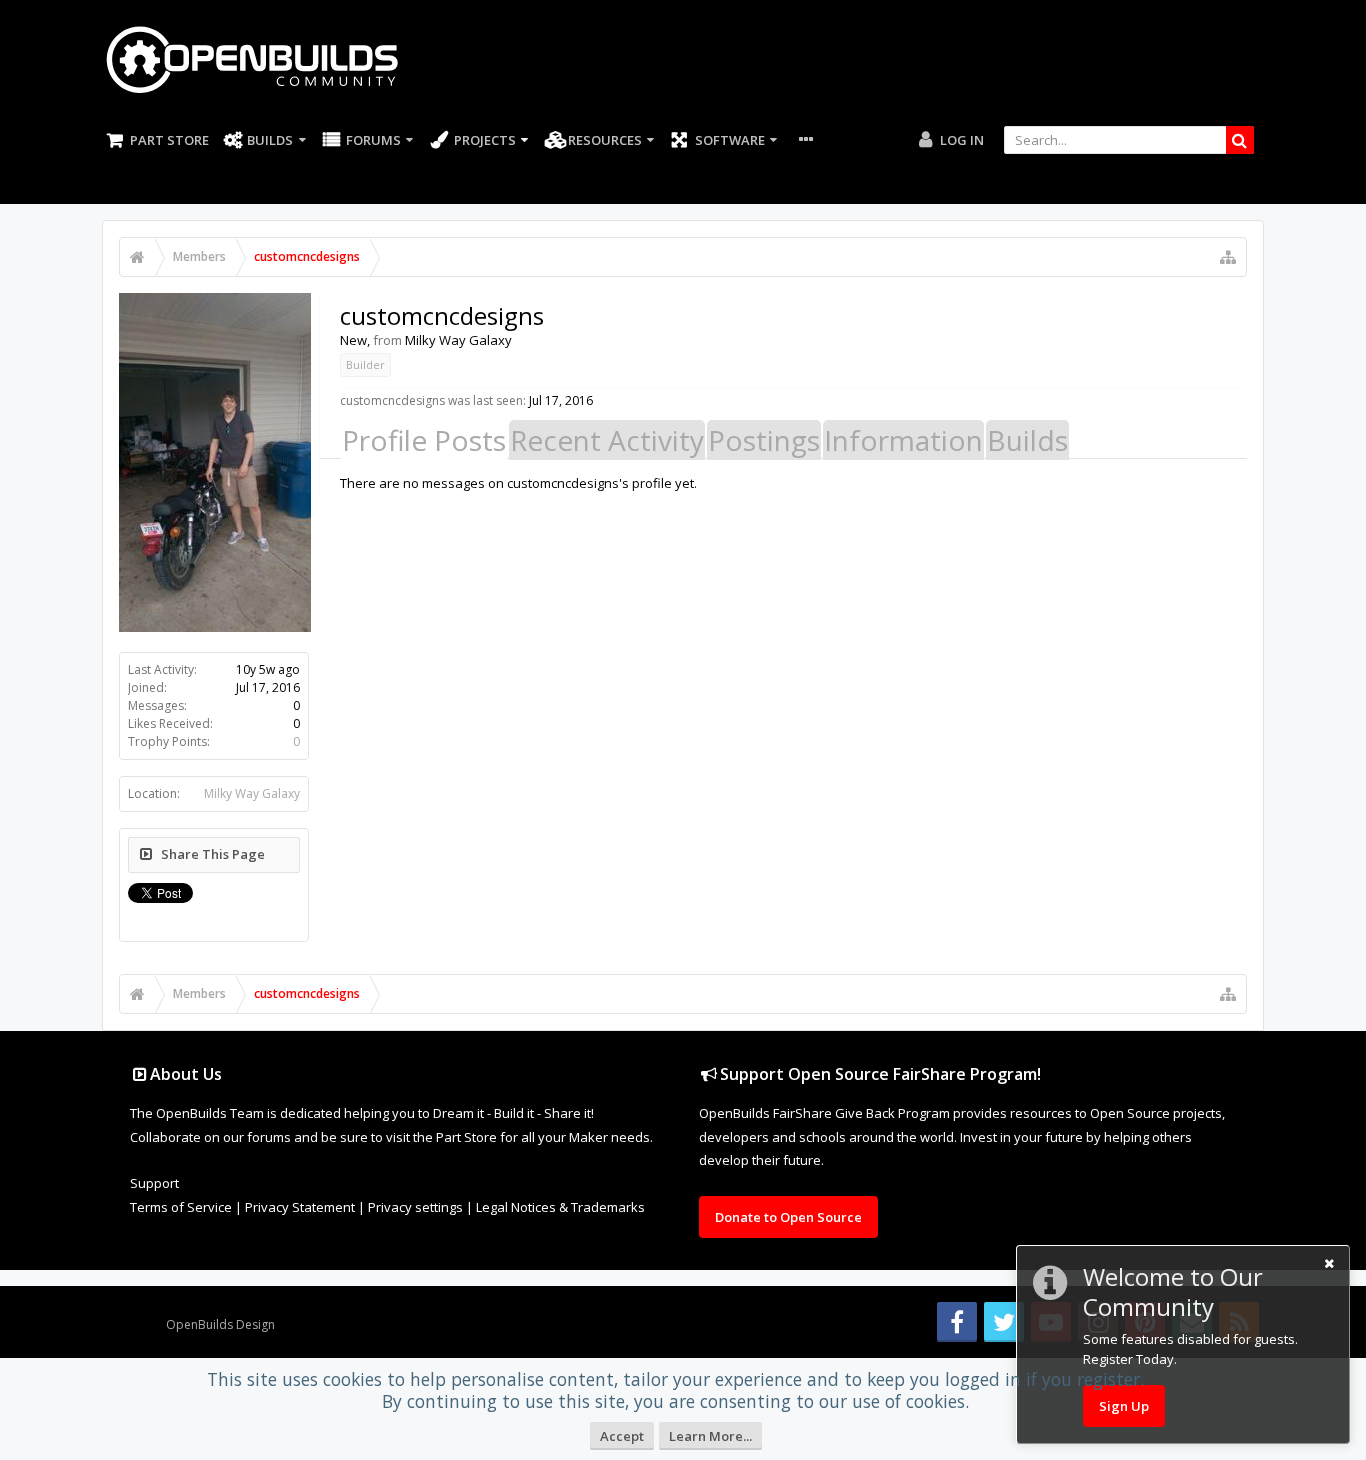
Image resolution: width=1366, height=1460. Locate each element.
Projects (485, 140)
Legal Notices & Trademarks (560, 1207)
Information (903, 440)
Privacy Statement (300, 1207)
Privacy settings (415, 1207)
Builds (270, 140)
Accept (622, 1436)
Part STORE (169, 140)
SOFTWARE (730, 140)
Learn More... (710, 1436)
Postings (764, 440)
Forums (373, 140)
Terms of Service (181, 1207)
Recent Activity (607, 440)
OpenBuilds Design (220, 1324)
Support (154, 1183)
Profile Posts (424, 440)
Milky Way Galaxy (252, 793)
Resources (605, 140)
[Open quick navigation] (1228, 257)
